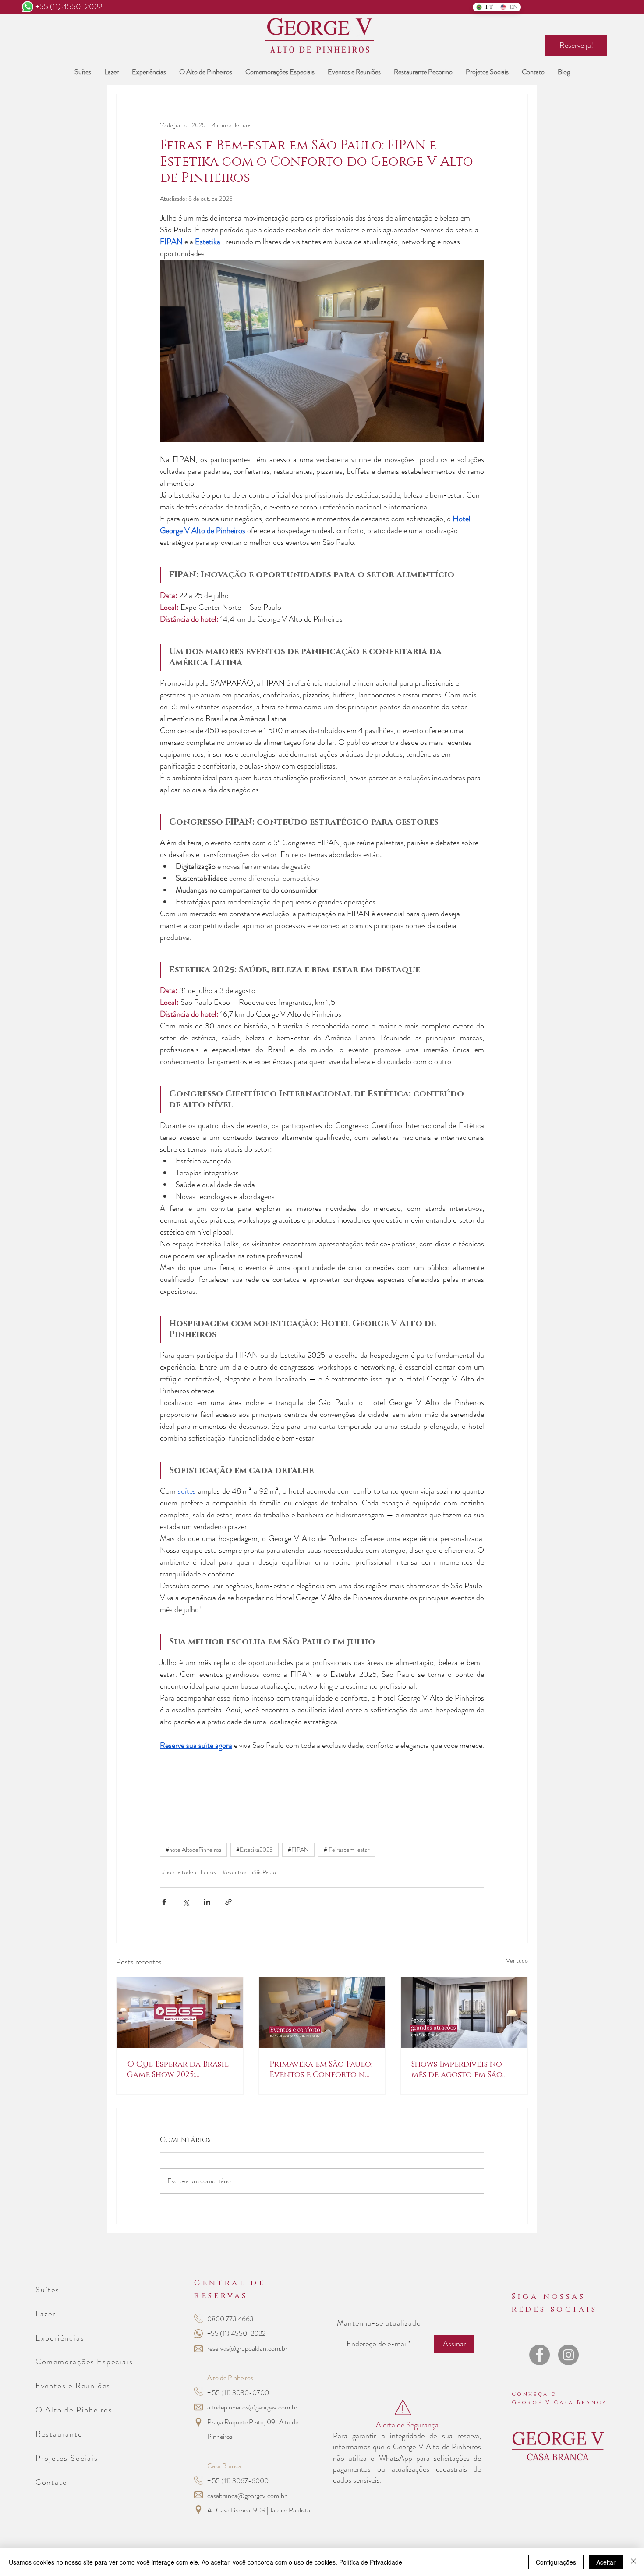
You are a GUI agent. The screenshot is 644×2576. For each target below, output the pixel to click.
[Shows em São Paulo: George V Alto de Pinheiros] (464, 2013)
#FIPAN (298, 1850)
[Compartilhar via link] (228, 1902)
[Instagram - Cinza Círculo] (568, 2355)
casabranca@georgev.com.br (247, 2496)
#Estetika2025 (255, 1850)
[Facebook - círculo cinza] (540, 2355)
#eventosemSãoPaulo (249, 1872)
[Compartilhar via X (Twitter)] (186, 1902)
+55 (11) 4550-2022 (69, 7)
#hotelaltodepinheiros (189, 1872)
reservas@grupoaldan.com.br (247, 2348)
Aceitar (606, 2562)
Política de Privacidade (371, 2562)
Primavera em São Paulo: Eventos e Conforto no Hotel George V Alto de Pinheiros (321, 2070)
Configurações (556, 2562)
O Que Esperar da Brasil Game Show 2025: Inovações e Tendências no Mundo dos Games (179, 2070)
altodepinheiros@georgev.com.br (252, 2407)
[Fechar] (633, 2562)
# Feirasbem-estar (347, 1850)
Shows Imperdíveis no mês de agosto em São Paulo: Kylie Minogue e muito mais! (460, 2070)
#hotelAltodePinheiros (193, 1850)
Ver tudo (517, 1960)
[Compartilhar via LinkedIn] (207, 1902)
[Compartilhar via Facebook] (164, 1902)
